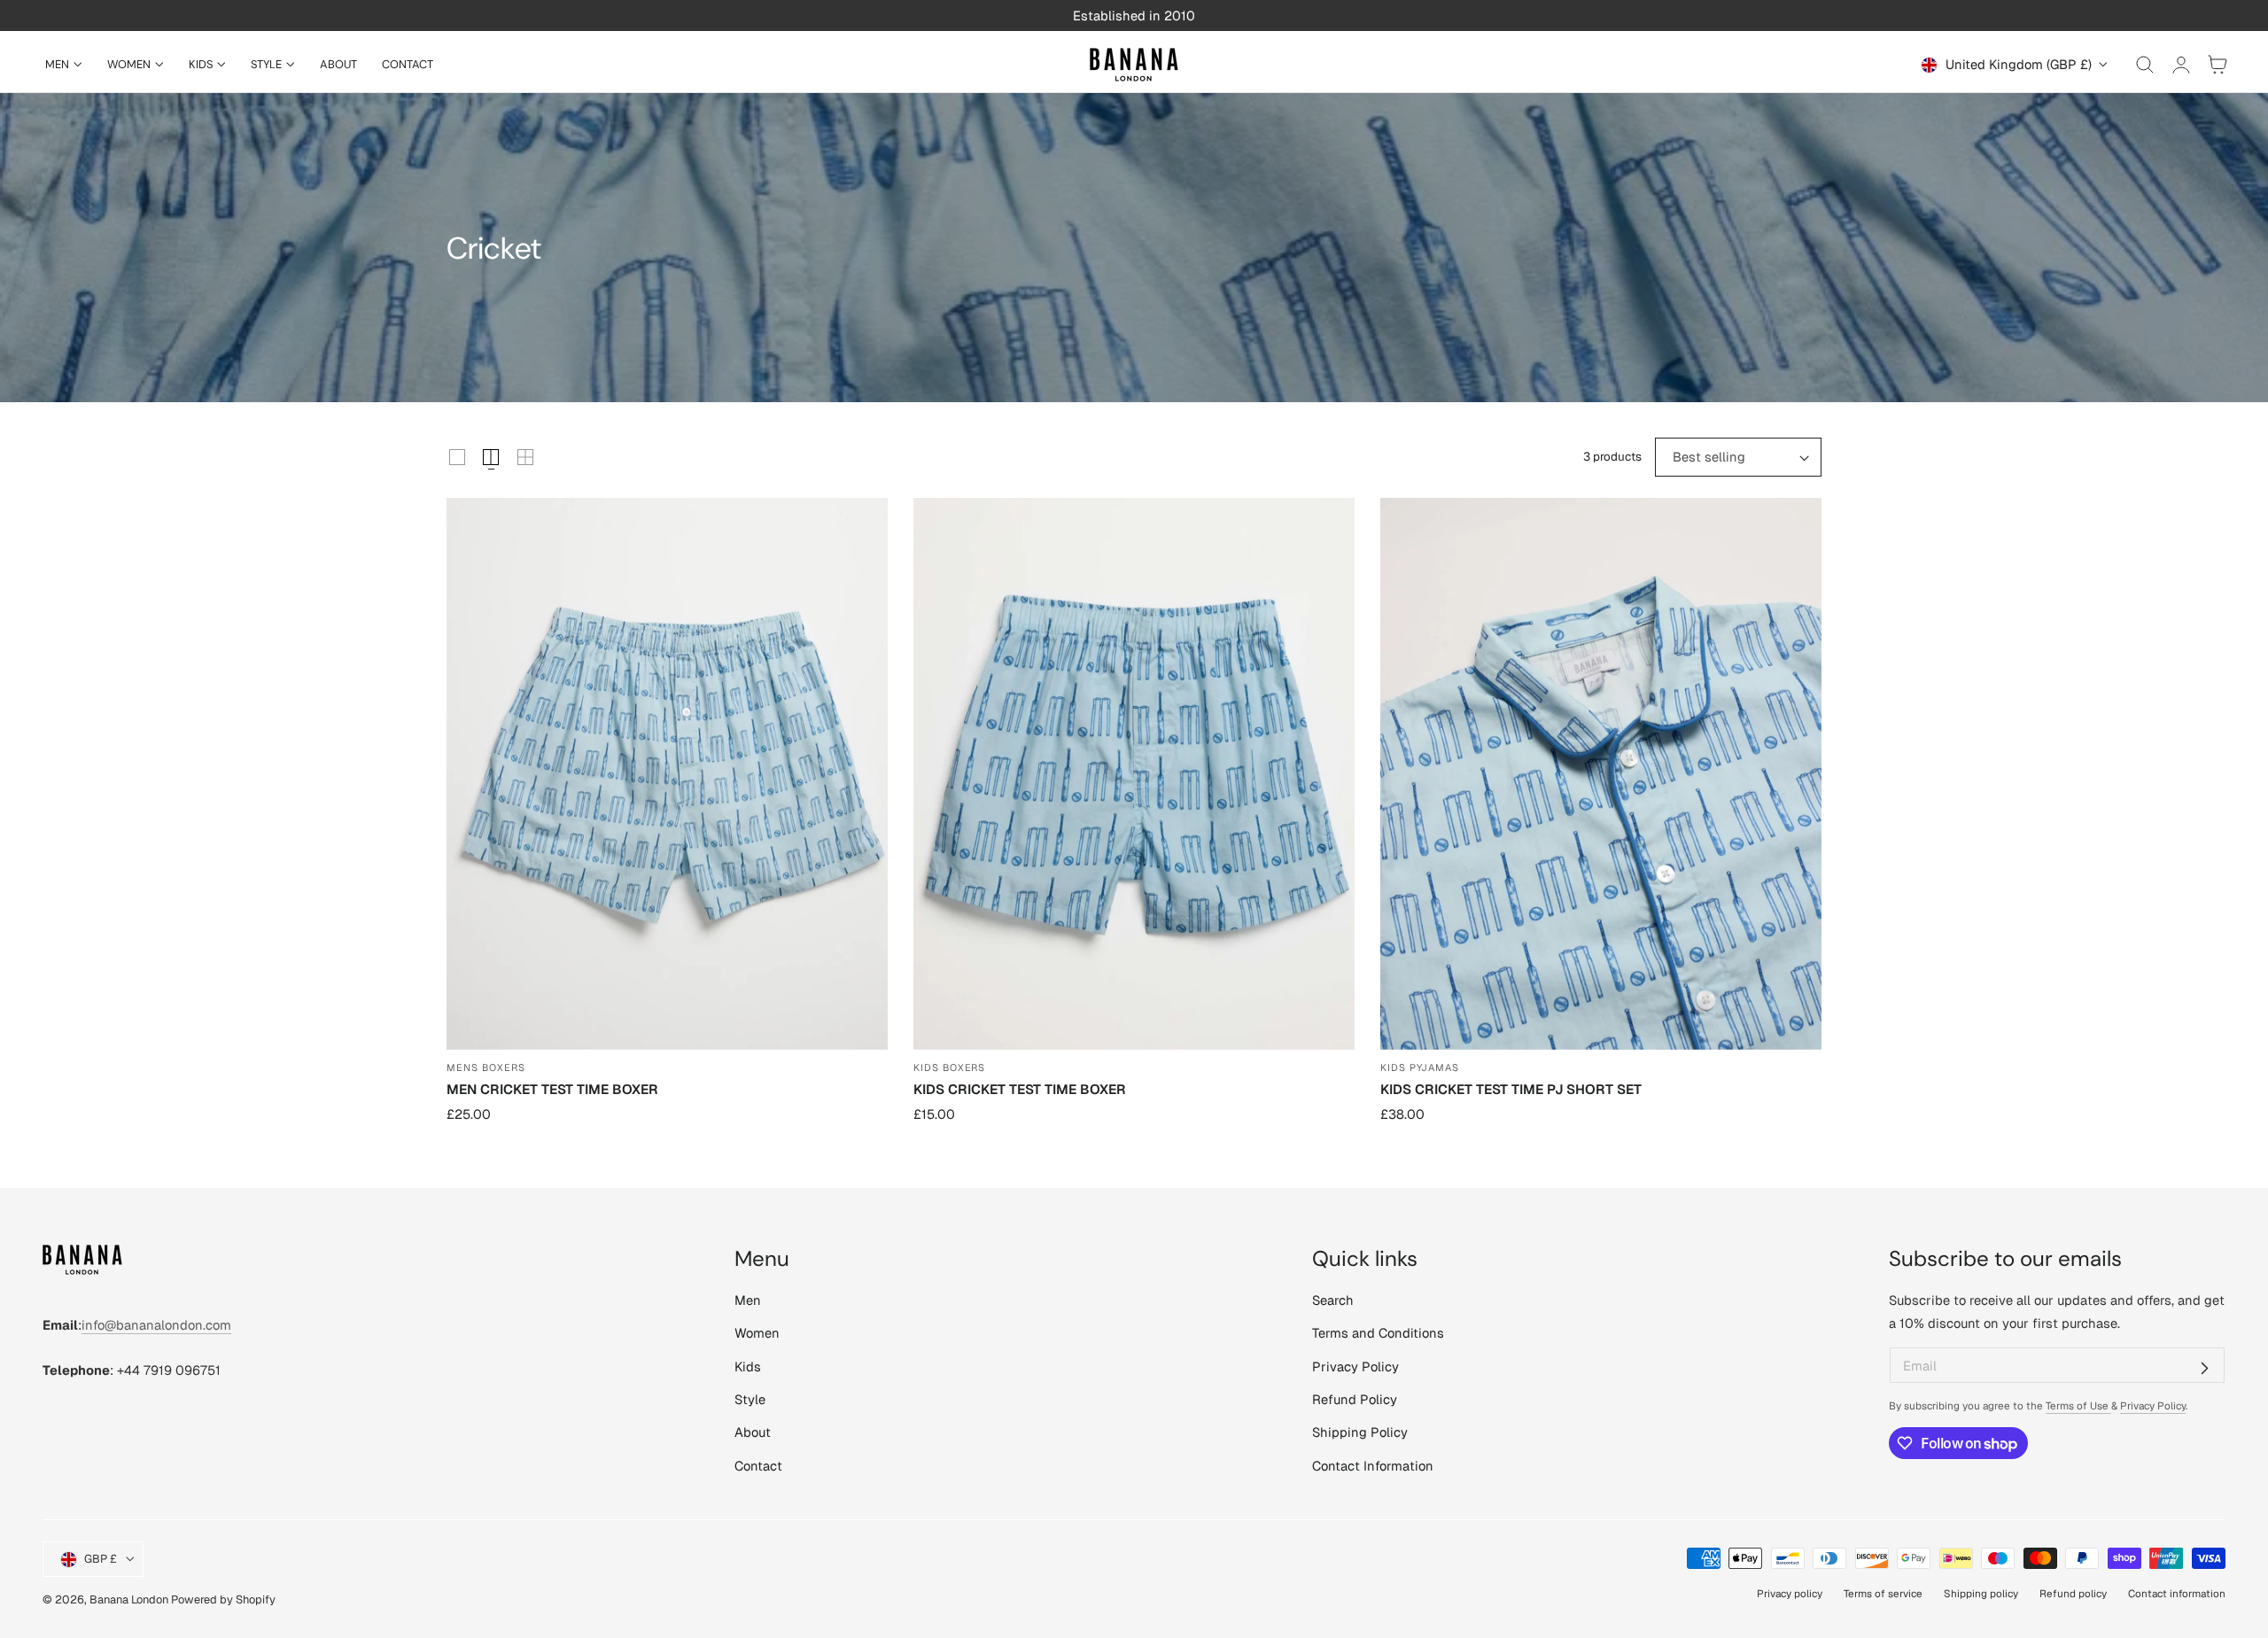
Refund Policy (1355, 1399)
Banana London (129, 1599)
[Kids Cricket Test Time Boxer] (1134, 774)
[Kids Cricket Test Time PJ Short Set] (1601, 774)
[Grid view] (457, 457)
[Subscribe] (2204, 1368)
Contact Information (1373, 1466)
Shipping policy (1981, 1593)
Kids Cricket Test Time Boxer (1020, 1090)
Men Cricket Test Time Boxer (552, 1090)
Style (750, 1399)
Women (757, 1334)
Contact (758, 1466)
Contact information (2177, 1593)
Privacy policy (1790, 1593)
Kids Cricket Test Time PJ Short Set (1511, 1090)
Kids (748, 1366)
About (753, 1433)
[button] (2145, 65)
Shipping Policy (1360, 1433)
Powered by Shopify (223, 1599)
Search (1333, 1300)
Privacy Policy (1355, 1366)
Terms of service (1883, 1593)
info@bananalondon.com (156, 1325)
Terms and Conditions (1378, 1334)
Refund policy (2073, 1593)
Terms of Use (2078, 1405)
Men (748, 1300)
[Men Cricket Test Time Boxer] (667, 774)
